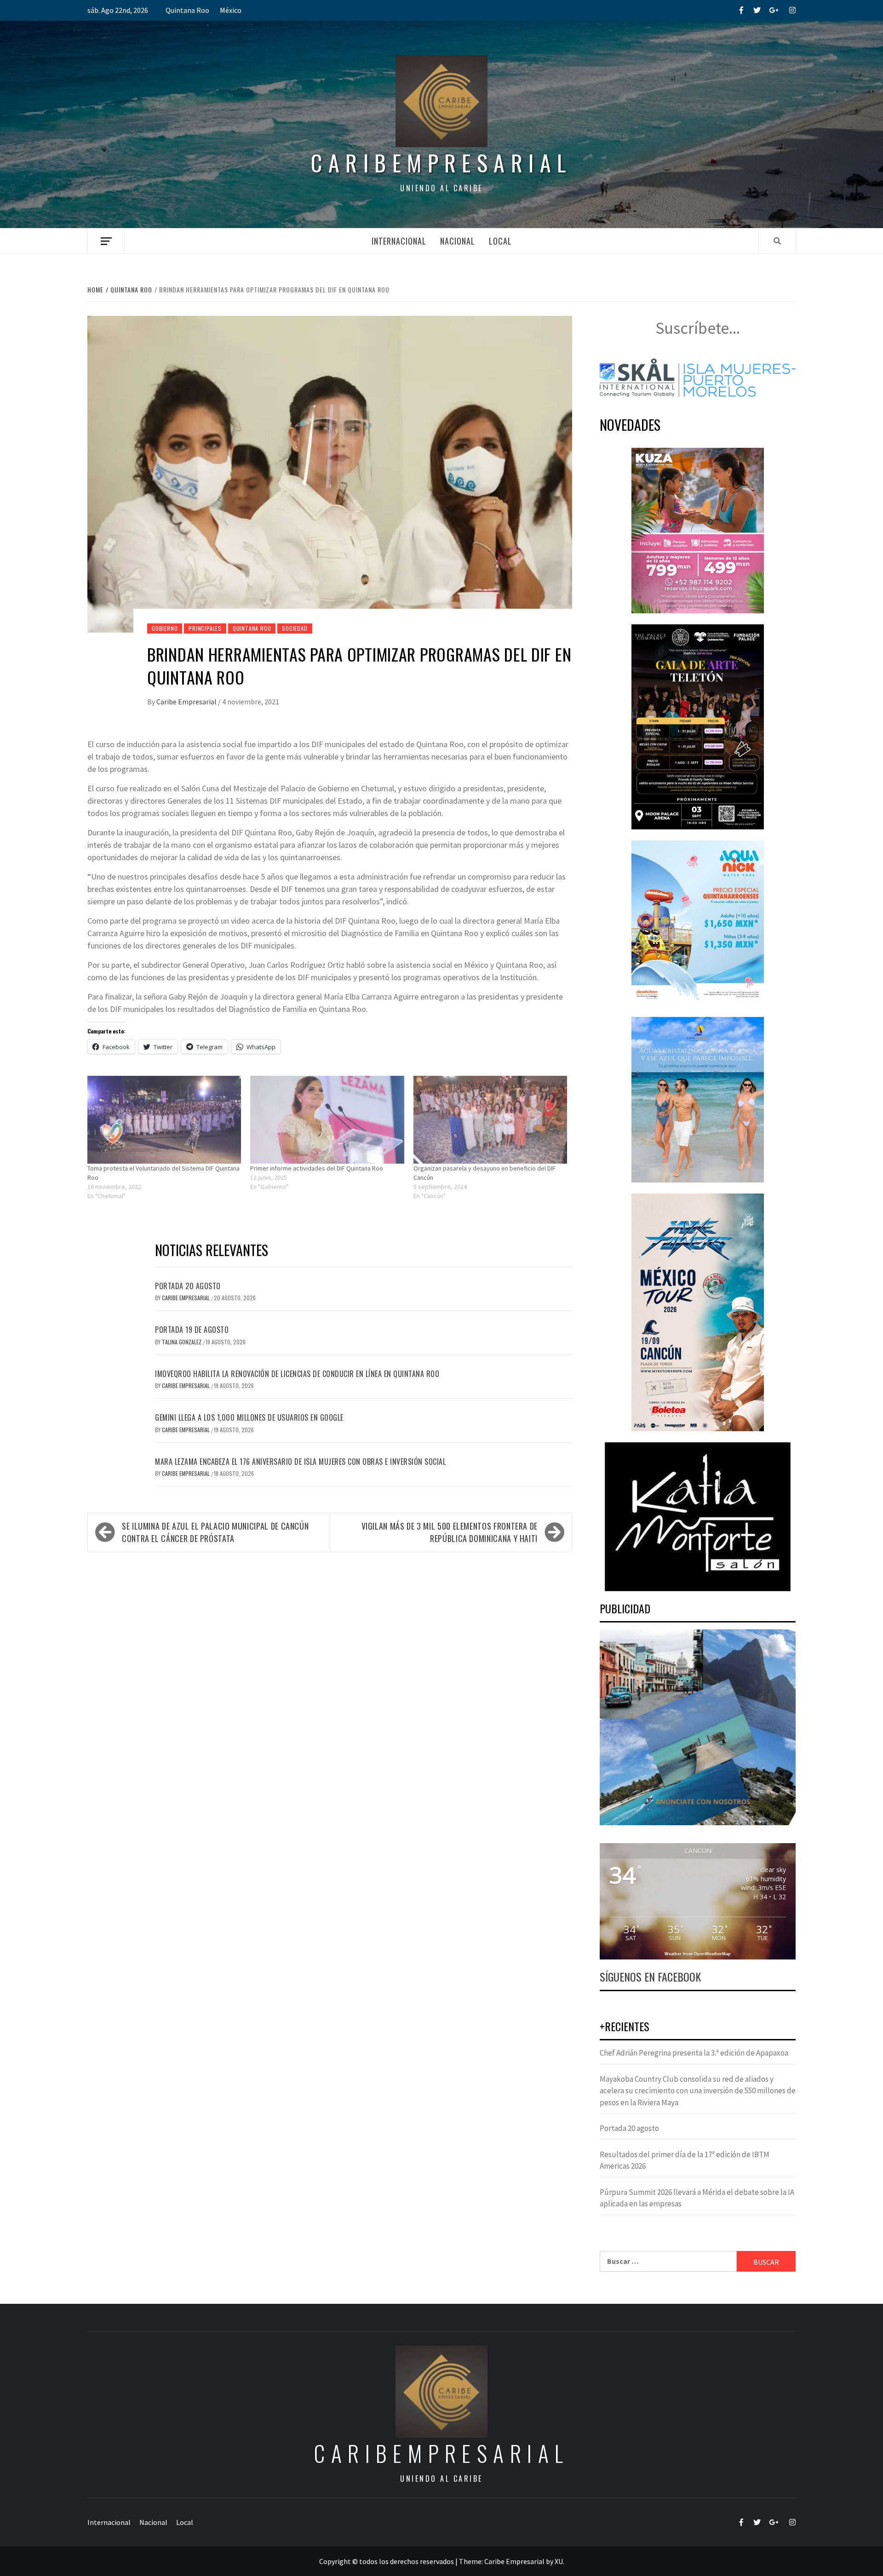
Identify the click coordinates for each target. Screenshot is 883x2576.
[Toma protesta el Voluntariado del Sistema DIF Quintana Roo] (164, 1120)
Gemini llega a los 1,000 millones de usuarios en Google (249, 1417)
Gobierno (165, 628)
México (231, 10)
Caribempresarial (441, 163)
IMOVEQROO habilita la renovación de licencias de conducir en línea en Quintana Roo (297, 1374)
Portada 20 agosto (188, 1286)
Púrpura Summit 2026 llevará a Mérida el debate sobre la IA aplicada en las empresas (697, 2198)
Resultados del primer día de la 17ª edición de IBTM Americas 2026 (685, 2160)
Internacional (399, 241)
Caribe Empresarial (187, 702)
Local (500, 241)
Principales (205, 628)
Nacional (458, 241)
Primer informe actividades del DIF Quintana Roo (317, 1168)
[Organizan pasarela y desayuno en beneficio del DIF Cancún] (490, 1120)
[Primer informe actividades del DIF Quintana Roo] (327, 1120)
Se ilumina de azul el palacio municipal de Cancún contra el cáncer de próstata (215, 1532)
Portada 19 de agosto (192, 1330)
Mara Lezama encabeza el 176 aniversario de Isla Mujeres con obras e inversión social (300, 1462)
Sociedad (295, 628)
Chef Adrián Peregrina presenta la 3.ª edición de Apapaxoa (694, 2053)
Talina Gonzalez (182, 1342)
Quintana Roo (187, 10)
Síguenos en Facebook (650, 1976)
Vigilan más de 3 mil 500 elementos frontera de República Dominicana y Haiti (450, 1532)
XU (559, 2561)
